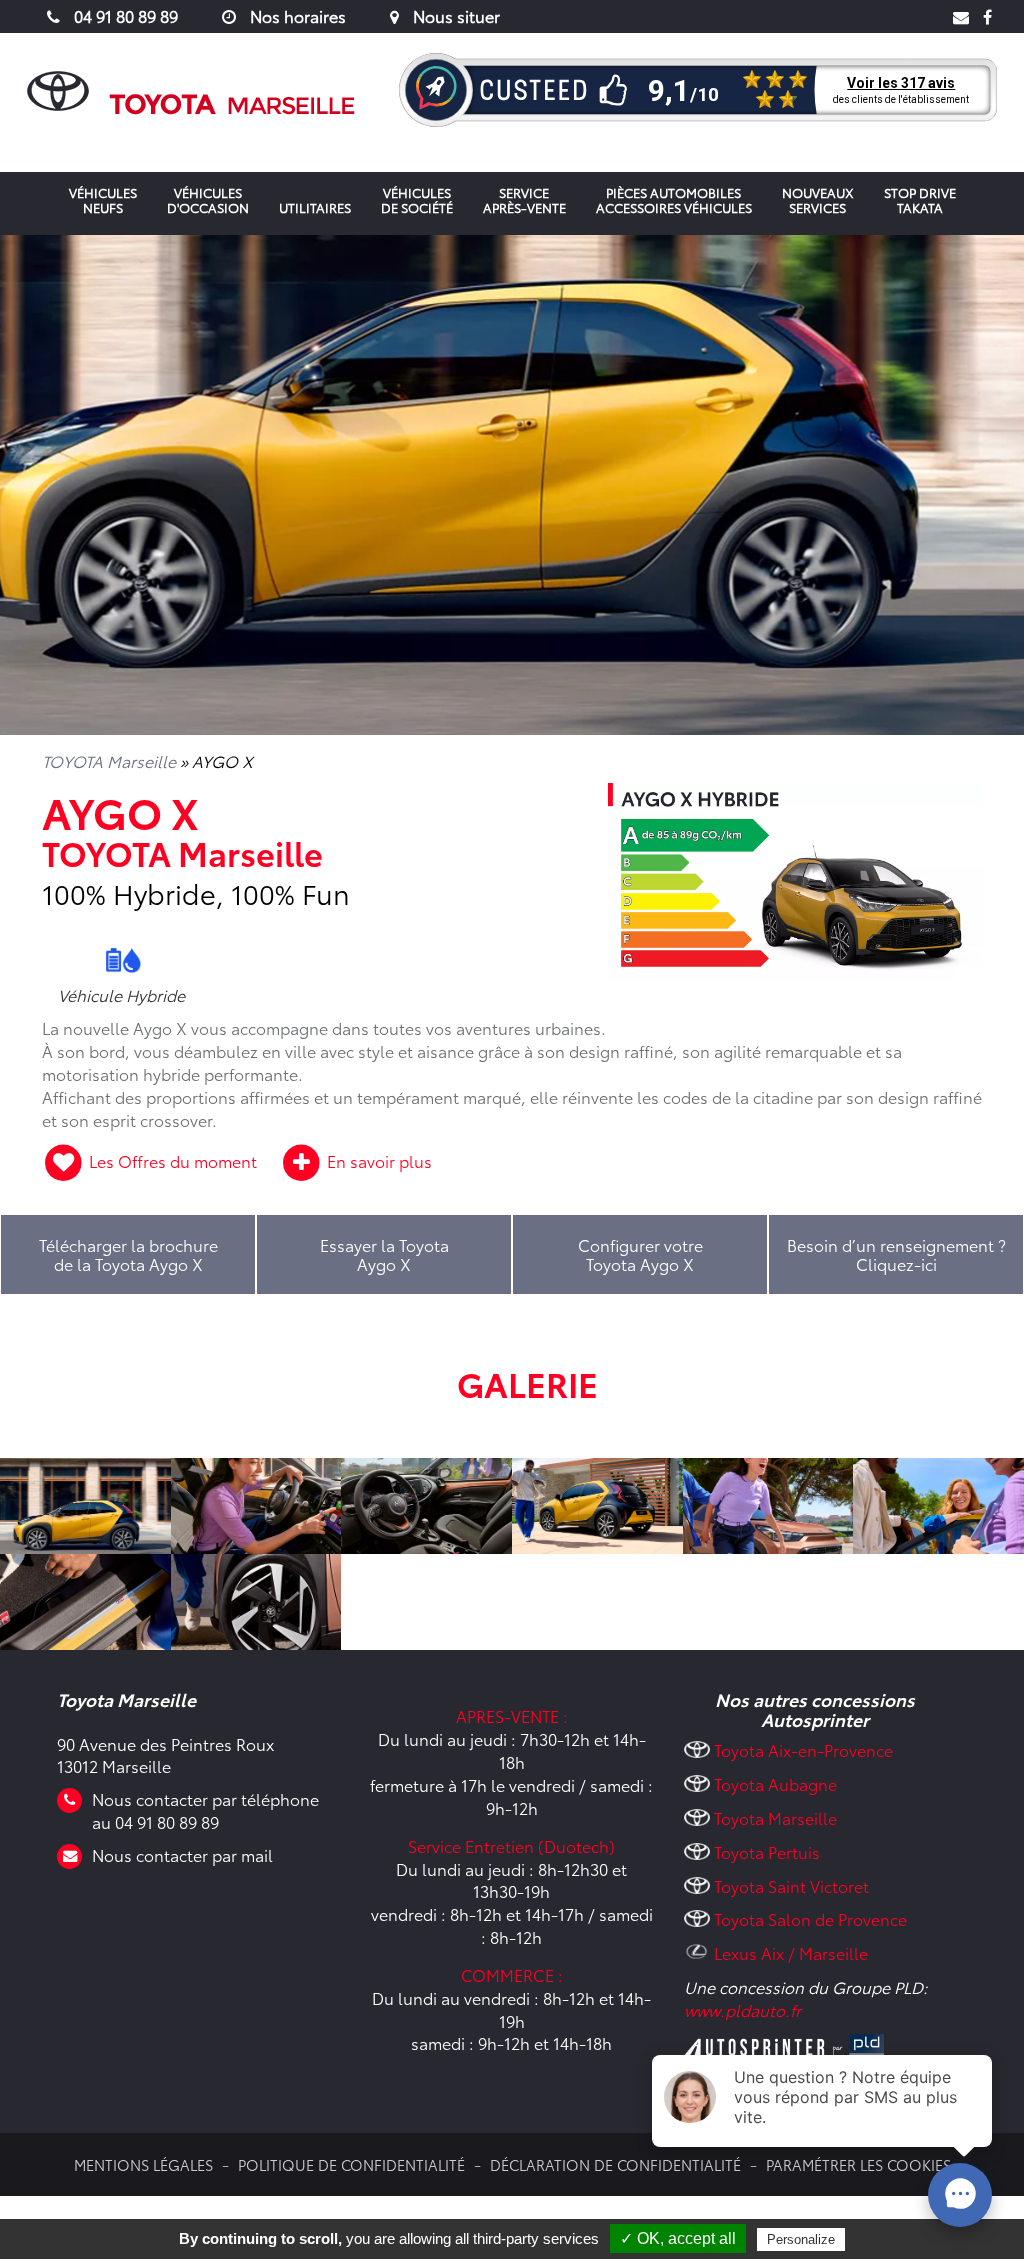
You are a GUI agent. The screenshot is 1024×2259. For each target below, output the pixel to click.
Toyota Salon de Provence (810, 1918)
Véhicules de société (417, 199)
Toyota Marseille (775, 1817)
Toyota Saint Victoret (791, 1885)
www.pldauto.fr (742, 2009)
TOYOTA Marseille (109, 760)
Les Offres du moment (173, 1160)
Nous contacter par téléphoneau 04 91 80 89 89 (205, 1810)
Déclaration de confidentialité (615, 2164)
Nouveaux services (818, 199)
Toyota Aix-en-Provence (803, 1749)
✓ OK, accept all (678, 2238)
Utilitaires (315, 207)
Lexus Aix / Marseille (791, 1952)
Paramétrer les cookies (858, 2164)
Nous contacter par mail (182, 1854)
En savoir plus (377, 1160)
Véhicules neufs (103, 199)
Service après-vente (524, 199)
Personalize (801, 2239)
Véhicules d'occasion (208, 199)
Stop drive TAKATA (920, 199)
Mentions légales (143, 2164)
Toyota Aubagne (775, 1783)
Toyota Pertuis (767, 1851)
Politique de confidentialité (351, 2164)
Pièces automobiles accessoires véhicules (674, 199)
